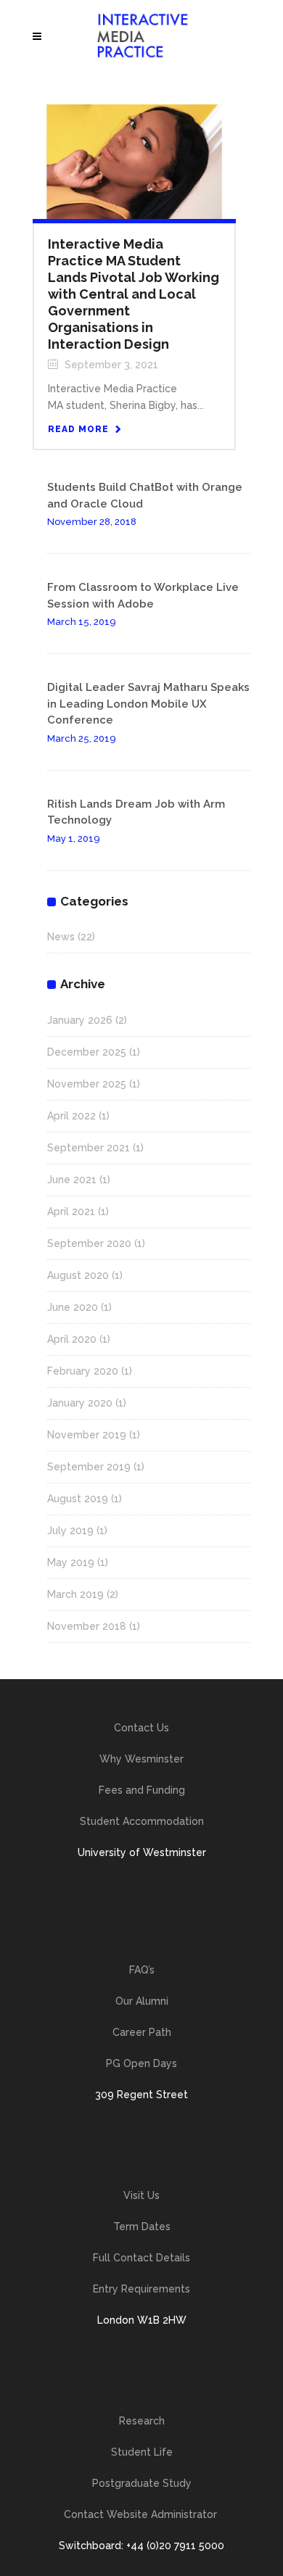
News (61, 937)
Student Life (142, 2452)
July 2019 (70, 1531)
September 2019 (89, 1467)
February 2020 (83, 1371)
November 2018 (87, 1626)
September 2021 (89, 1148)
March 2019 (75, 1594)
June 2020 (73, 1307)
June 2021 (72, 1180)
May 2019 (71, 1562)
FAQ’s (142, 1970)
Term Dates (142, 2227)
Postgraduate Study (142, 2483)
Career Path (142, 2032)
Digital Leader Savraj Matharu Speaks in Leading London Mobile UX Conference (148, 704)
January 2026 (80, 1020)
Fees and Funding (142, 1790)
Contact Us (141, 1728)
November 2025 (87, 1084)
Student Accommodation (142, 1821)
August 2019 (78, 1499)
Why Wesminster (141, 1759)
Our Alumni (142, 2001)
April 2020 (72, 1339)
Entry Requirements (141, 2289)
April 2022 (71, 1116)
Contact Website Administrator (142, 2514)
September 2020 (89, 1243)
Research (142, 2421)
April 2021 (71, 1212)
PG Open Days (141, 2063)
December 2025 (87, 1052)
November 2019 (87, 1435)
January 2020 (80, 1403)
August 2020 (78, 1275)
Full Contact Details (141, 2258)
